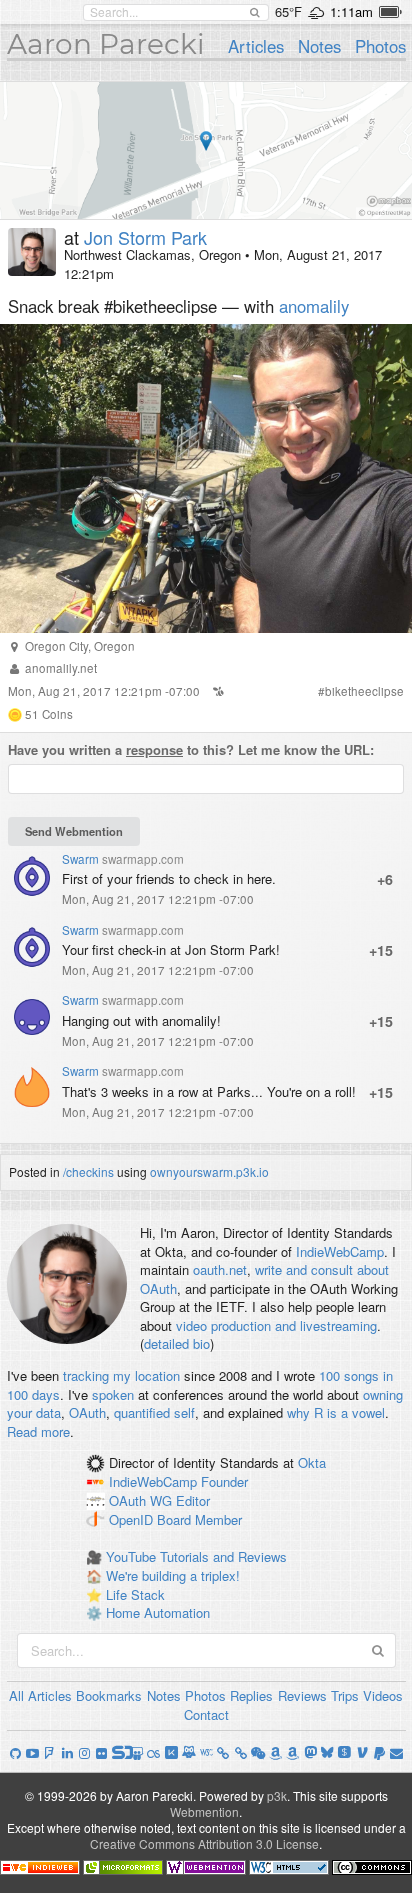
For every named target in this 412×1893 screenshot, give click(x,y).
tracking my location (121, 1375)
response (154, 749)
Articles (256, 46)
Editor (193, 1500)
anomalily (314, 306)
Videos (383, 1695)
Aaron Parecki (106, 44)
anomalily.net (61, 668)
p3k (277, 1795)
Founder (224, 1482)
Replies (251, 1695)
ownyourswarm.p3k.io (209, 1171)
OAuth (87, 1412)
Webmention (204, 1811)
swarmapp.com (143, 859)
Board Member (199, 1519)
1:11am (351, 11)
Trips (345, 1695)
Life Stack (135, 1594)
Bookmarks (109, 1695)
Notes (319, 46)
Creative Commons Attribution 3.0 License (204, 1843)
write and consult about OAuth (264, 1279)
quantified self (154, 1412)
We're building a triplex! (173, 1575)
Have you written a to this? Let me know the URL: (191, 750)
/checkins (88, 1171)
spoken (113, 1394)
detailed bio (177, 1343)
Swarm (80, 859)
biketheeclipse (364, 691)
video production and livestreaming (276, 1325)
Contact (206, 1714)
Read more (38, 1431)
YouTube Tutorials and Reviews (196, 1556)
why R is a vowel (336, 1412)
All (16, 1695)
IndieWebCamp (340, 1251)
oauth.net (220, 1269)
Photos (380, 46)
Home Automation (158, 1612)
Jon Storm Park (145, 237)
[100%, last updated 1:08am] (390, 12)
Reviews (302, 1695)
